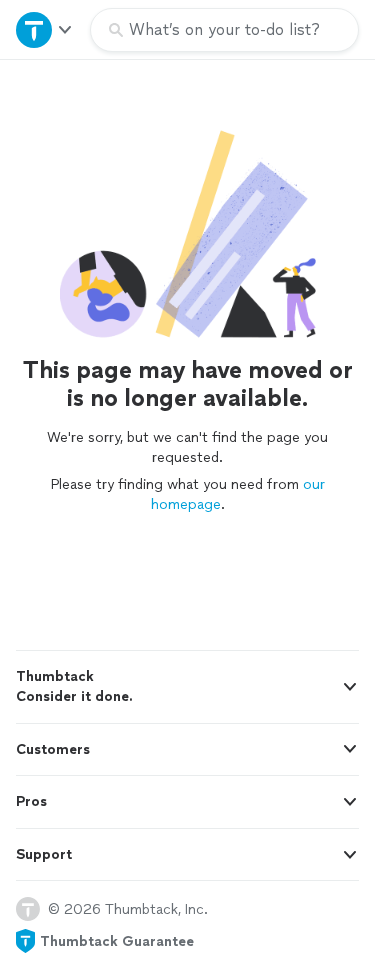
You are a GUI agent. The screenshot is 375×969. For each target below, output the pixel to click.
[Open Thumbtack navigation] (45, 29)
